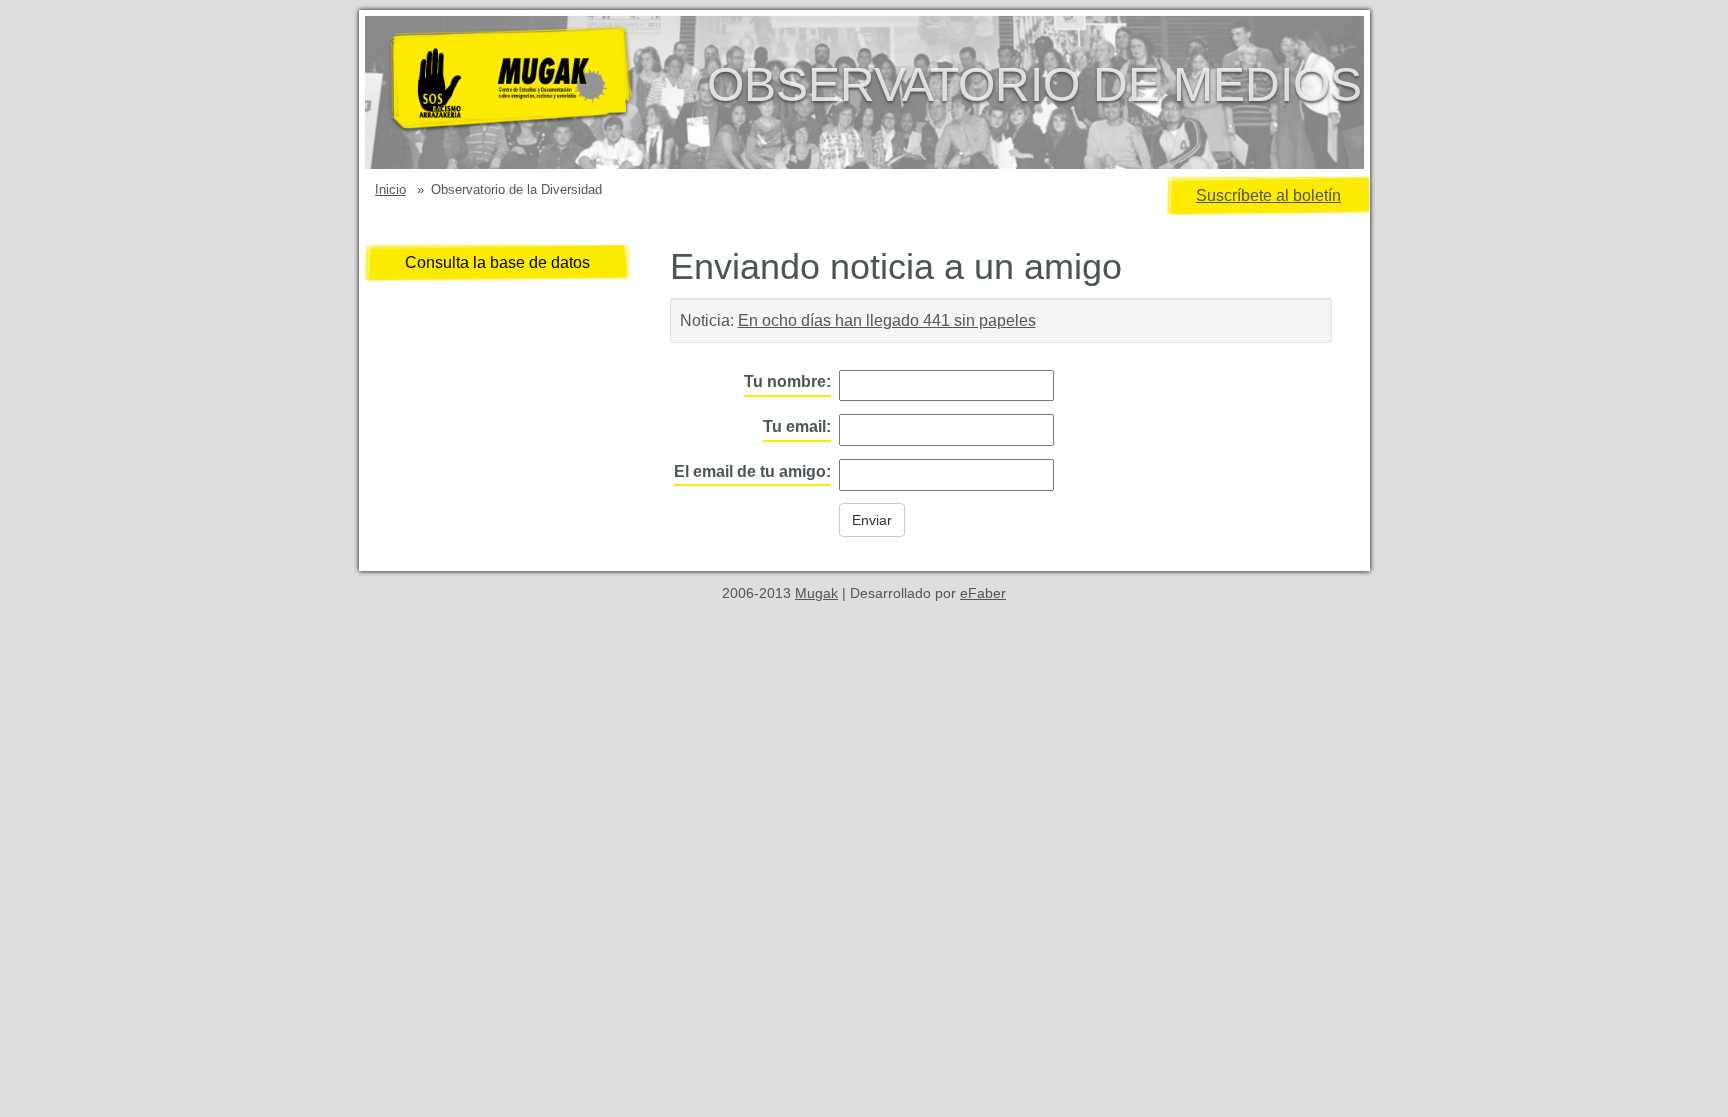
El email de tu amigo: (752, 471)
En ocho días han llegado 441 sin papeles (887, 320)
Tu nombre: (787, 381)
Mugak (816, 593)
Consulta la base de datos (497, 262)
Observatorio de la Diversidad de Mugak (543, 92)
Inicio (390, 189)
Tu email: (797, 426)
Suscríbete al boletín (1268, 195)
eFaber (983, 593)
